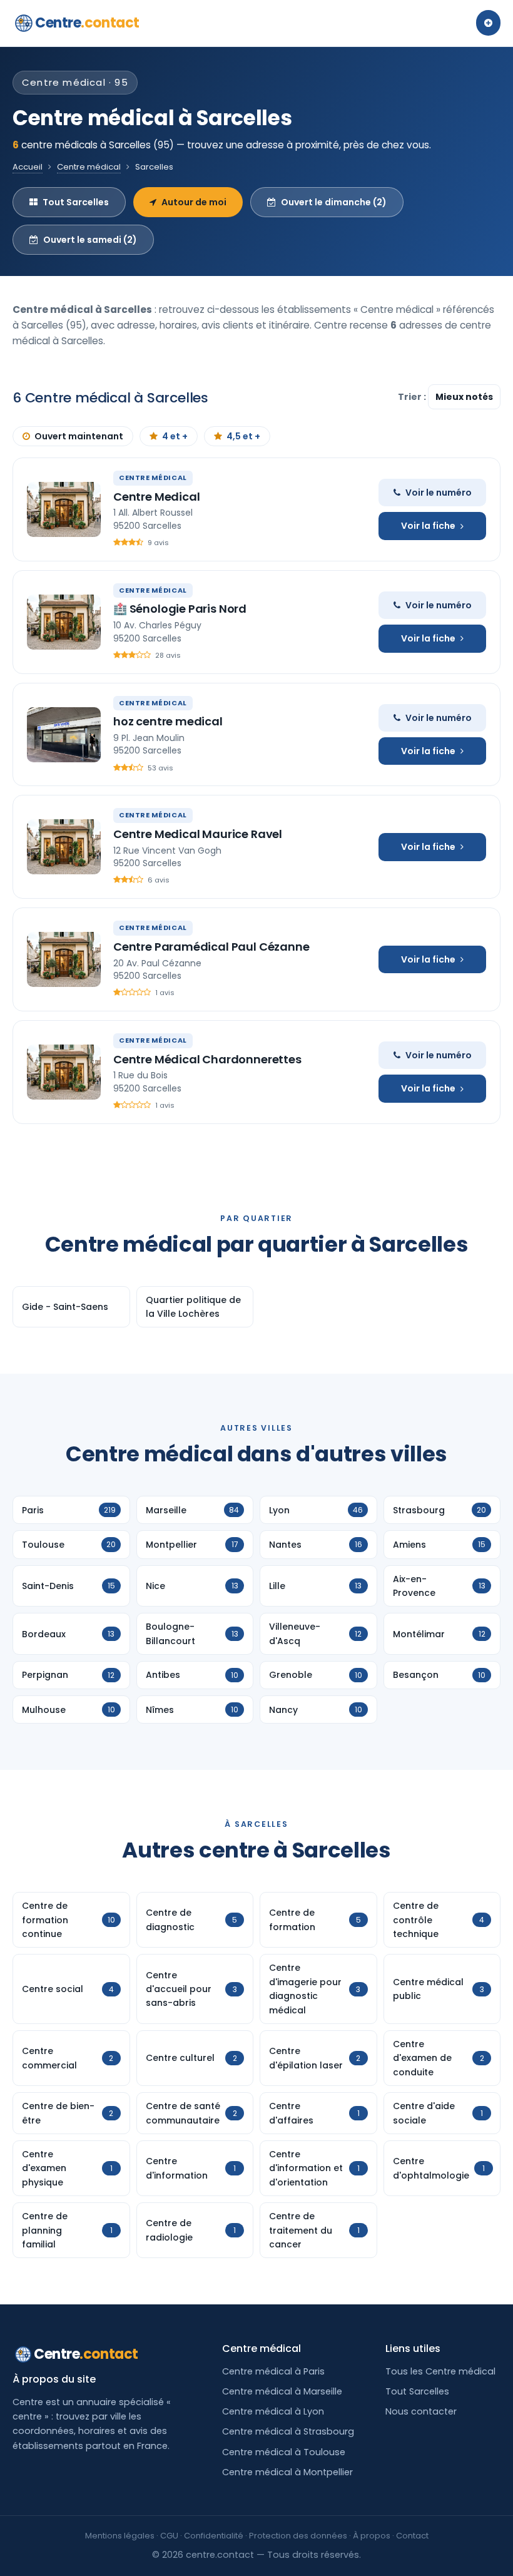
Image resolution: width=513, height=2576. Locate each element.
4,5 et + (243, 436)
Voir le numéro (439, 493)
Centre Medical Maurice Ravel (198, 834)
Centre (87, 23)
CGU (169, 2536)
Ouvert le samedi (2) (90, 240)
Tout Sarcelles (76, 202)
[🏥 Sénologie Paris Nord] (64, 622)
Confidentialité (214, 2536)
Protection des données (298, 2536)
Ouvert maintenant (79, 436)
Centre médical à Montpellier (287, 2472)
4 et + (175, 436)
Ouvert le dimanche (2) (334, 202)
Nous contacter (421, 2411)
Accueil (28, 167)
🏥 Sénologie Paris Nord (180, 609)
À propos (372, 2536)
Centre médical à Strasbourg (288, 2431)
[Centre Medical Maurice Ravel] (64, 847)
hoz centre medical (168, 721)
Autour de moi (194, 202)
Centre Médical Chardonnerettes (207, 1059)
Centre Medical (156, 497)
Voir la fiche (428, 526)
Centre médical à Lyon (273, 2411)
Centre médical (89, 167)
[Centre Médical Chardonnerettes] (64, 1072)
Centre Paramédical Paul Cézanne (211, 947)
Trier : (413, 397)
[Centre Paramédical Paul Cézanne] (64, 959)
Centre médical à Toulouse (284, 2452)
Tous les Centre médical (440, 2371)
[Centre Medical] (64, 509)
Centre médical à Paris (273, 2371)
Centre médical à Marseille (282, 2391)
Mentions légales (120, 2536)
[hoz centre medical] (64, 735)
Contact (412, 2536)
